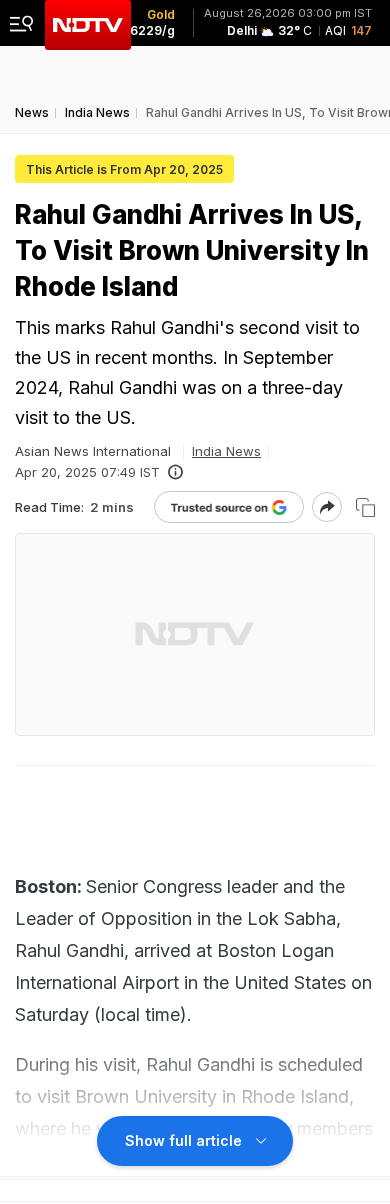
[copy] (365, 507)
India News (226, 451)
